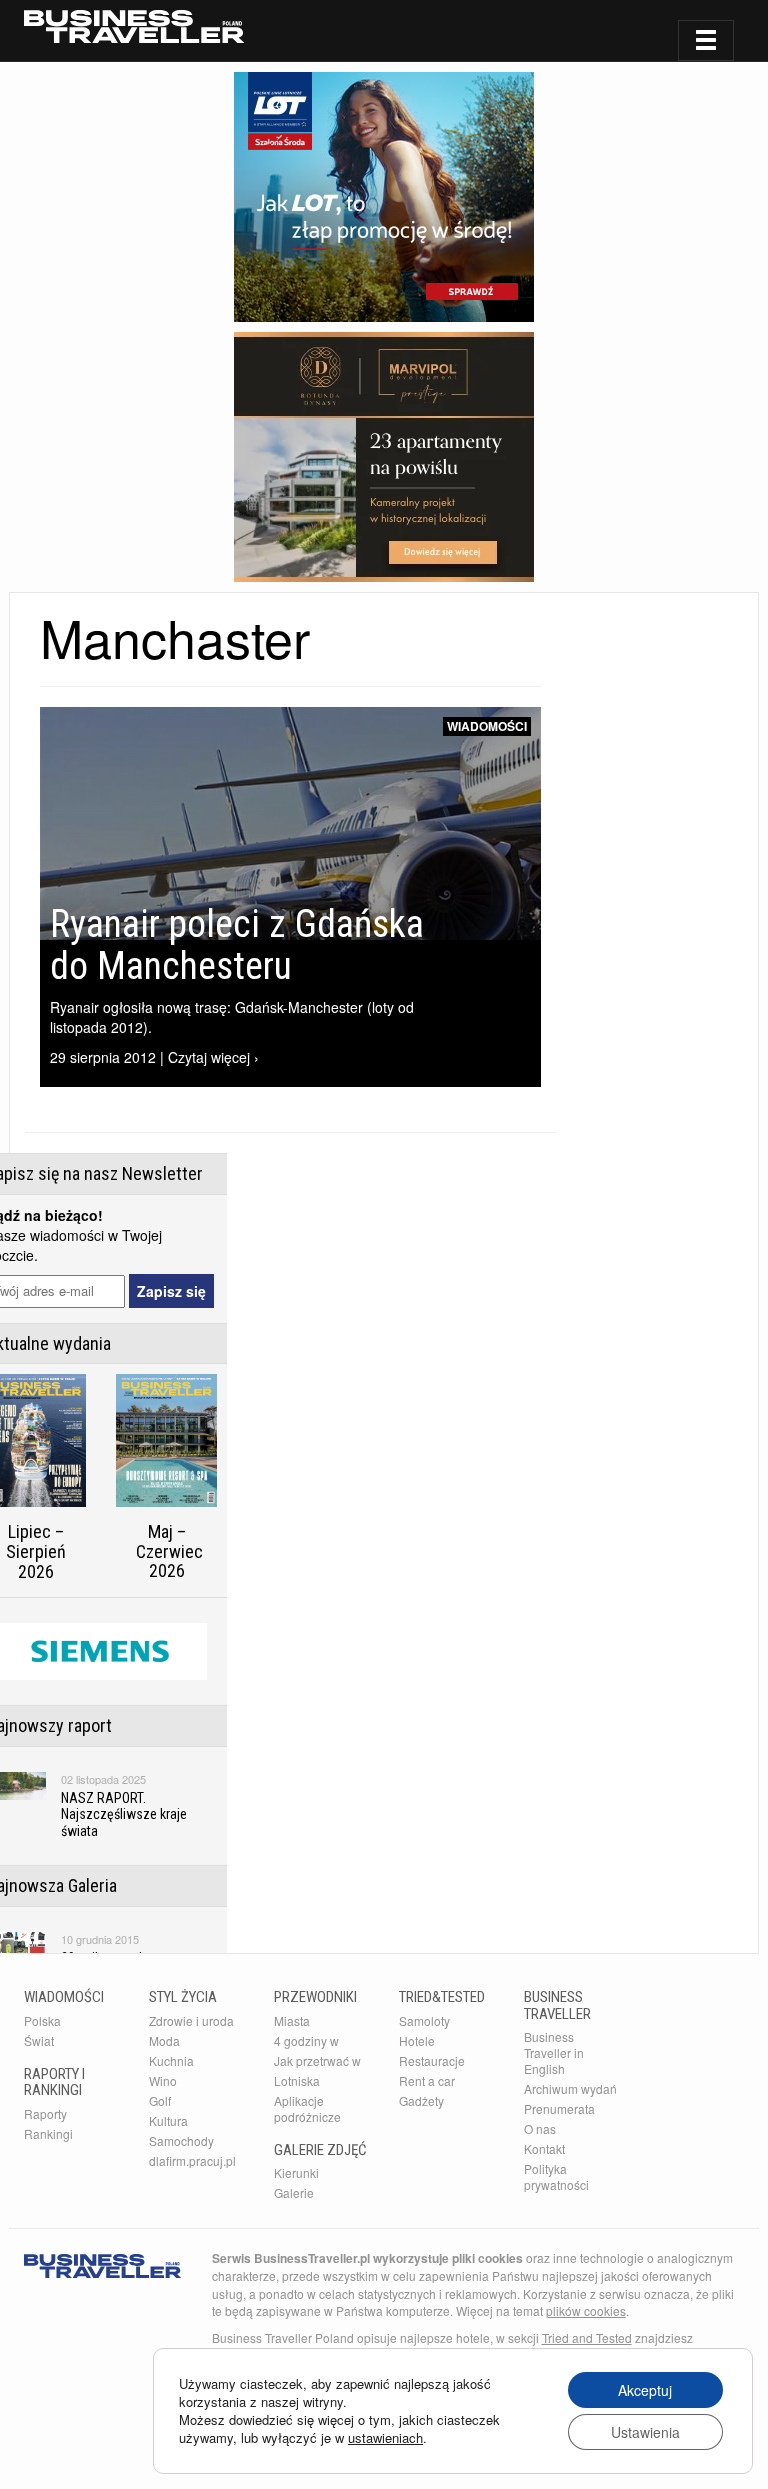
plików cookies (586, 2310)
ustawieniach (385, 2438)
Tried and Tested (587, 2337)
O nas (540, 2128)
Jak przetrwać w (317, 2060)
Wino (163, 2080)
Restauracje (432, 2060)
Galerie (294, 2192)
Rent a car (427, 2080)
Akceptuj (645, 2390)
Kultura (168, 2120)
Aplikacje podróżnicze (307, 2108)
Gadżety (421, 2100)
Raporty (45, 2113)
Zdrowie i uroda (191, 2020)
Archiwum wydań (570, 2088)
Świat (39, 2040)
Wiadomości (487, 726)
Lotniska (297, 2080)
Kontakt (544, 2148)
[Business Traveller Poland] (134, 26)
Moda (164, 2040)
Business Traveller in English (554, 2052)
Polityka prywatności (556, 2176)
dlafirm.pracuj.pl (192, 2160)
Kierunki (296, 2172)
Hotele (417, 2040)
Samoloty (424, 2020)
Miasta (292, 2020)
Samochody (181, 2140)
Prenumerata (559, 2108)
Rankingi (48, 2133)
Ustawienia (645, 2432)
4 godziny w (306, 2040)
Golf (160, 2100)
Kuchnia (171, 2060)
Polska (42, 2020)
